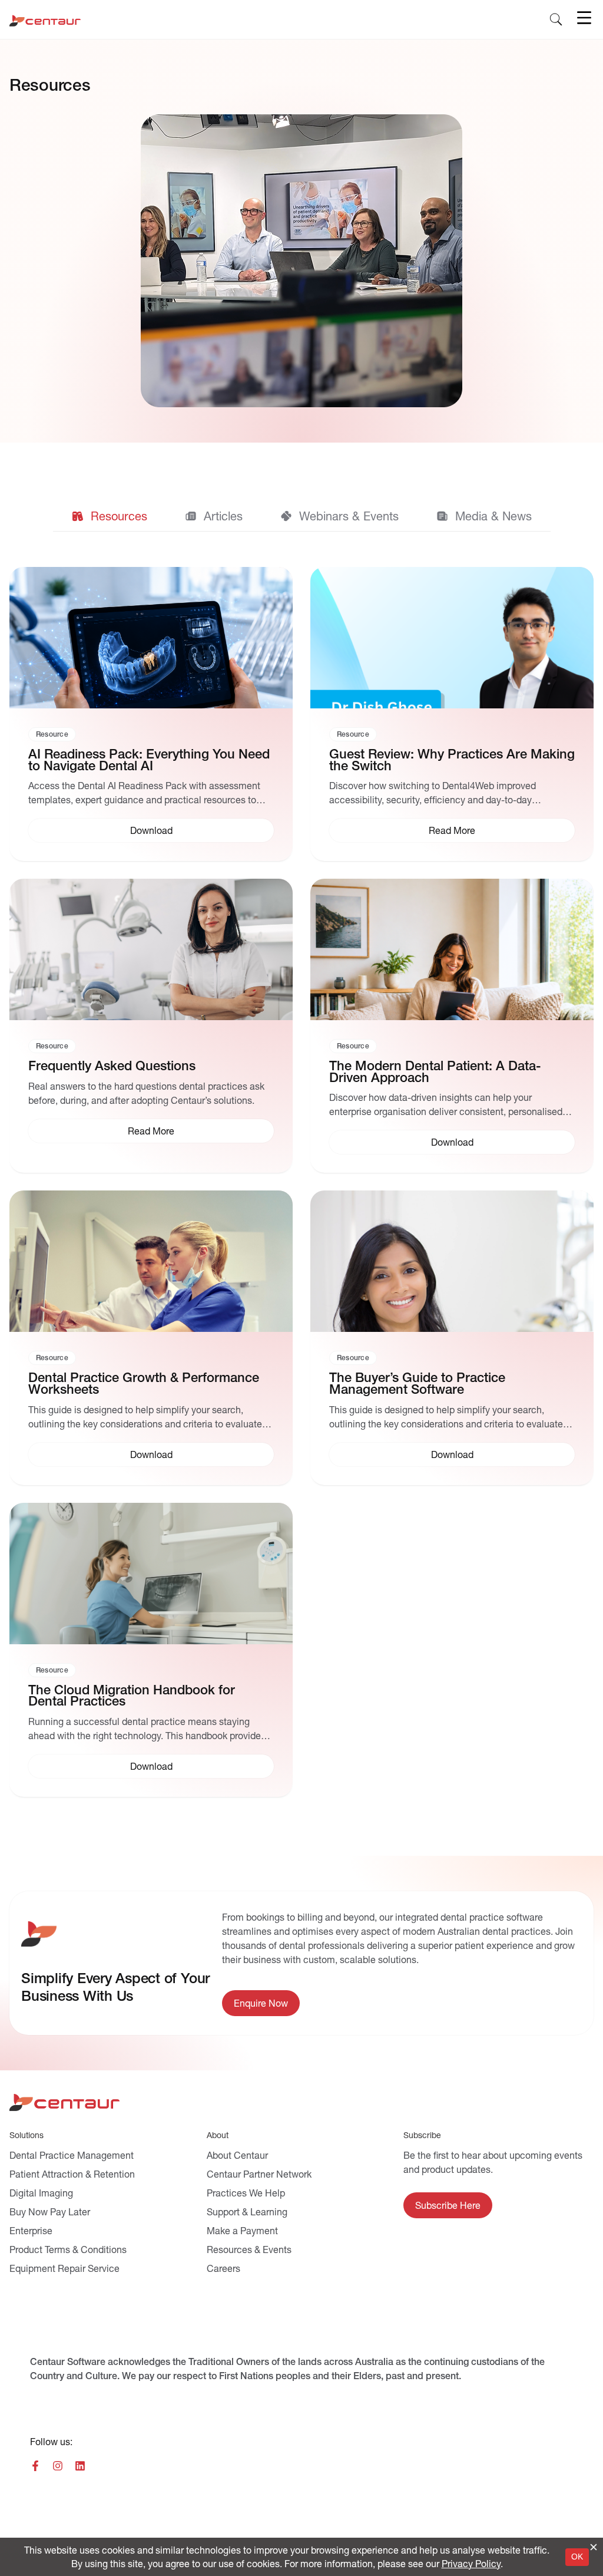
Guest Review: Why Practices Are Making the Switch (452, 760)
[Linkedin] (80, 2466)
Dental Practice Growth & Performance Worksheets (144, 1383)
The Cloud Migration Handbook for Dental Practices (132, 1696)
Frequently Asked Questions (112, 1066)
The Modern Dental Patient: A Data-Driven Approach (435, 1072)
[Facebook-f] (35, 2466)
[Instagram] (58, 2466)
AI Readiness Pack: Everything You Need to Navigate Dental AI (149, 760)
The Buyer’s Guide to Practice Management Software (417, 1383)
